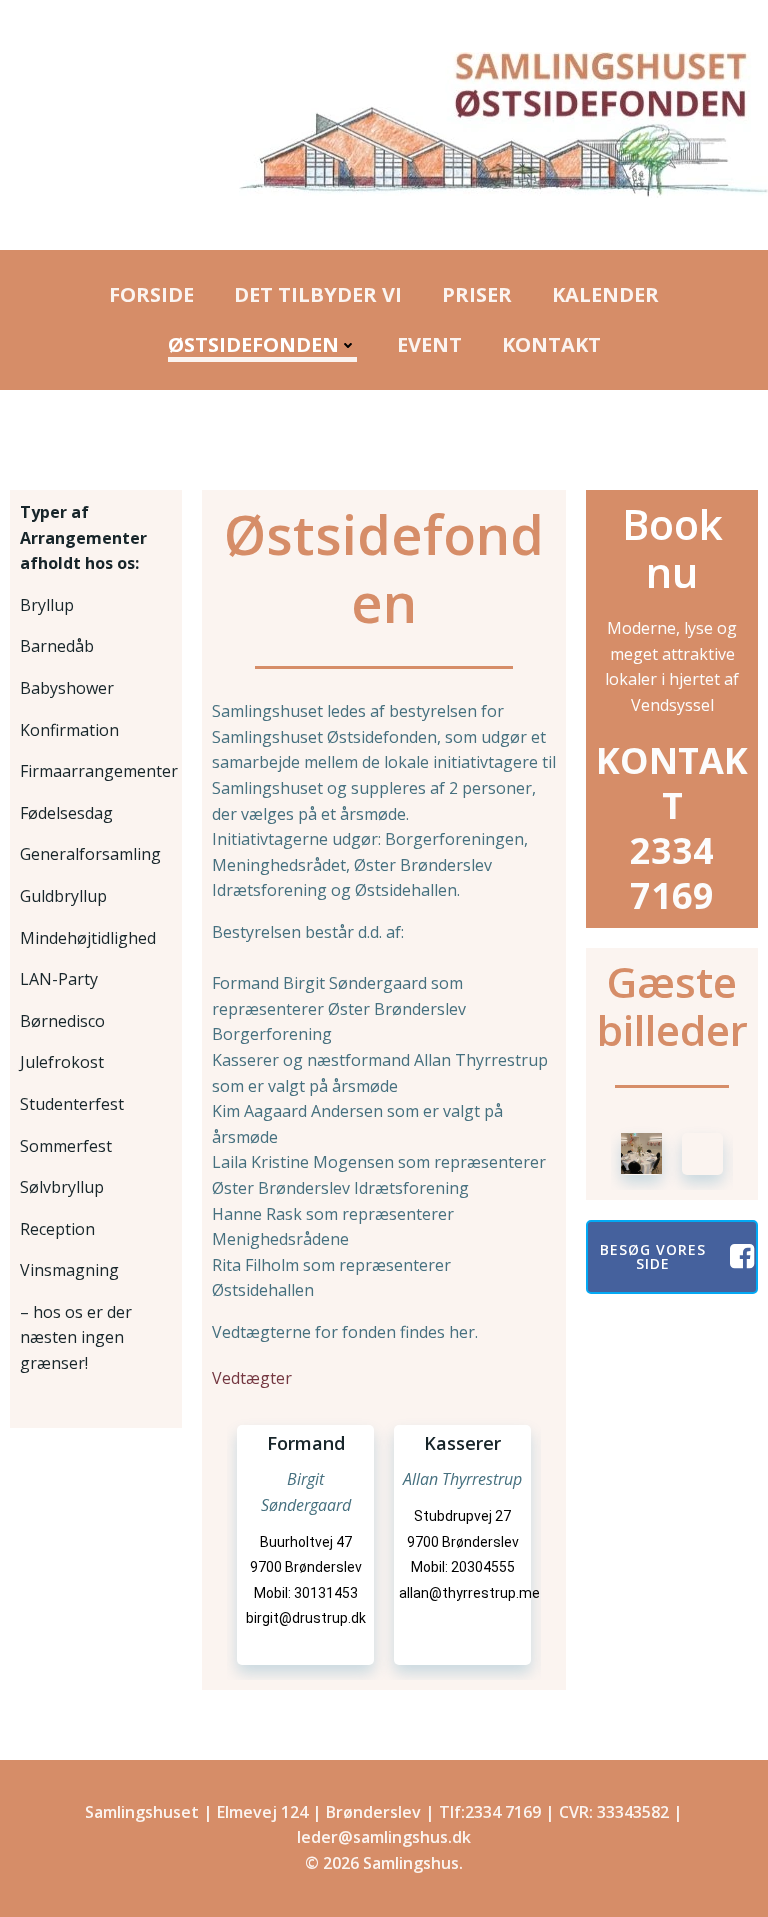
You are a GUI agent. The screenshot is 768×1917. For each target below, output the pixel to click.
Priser (477, 294)
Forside (151, 294)
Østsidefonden (253, 344)
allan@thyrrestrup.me (469, 1593)
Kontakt (551, 344)
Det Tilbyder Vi (318, 294)
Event (429, 344)
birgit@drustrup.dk (306, 1618)
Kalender (605, 294)
